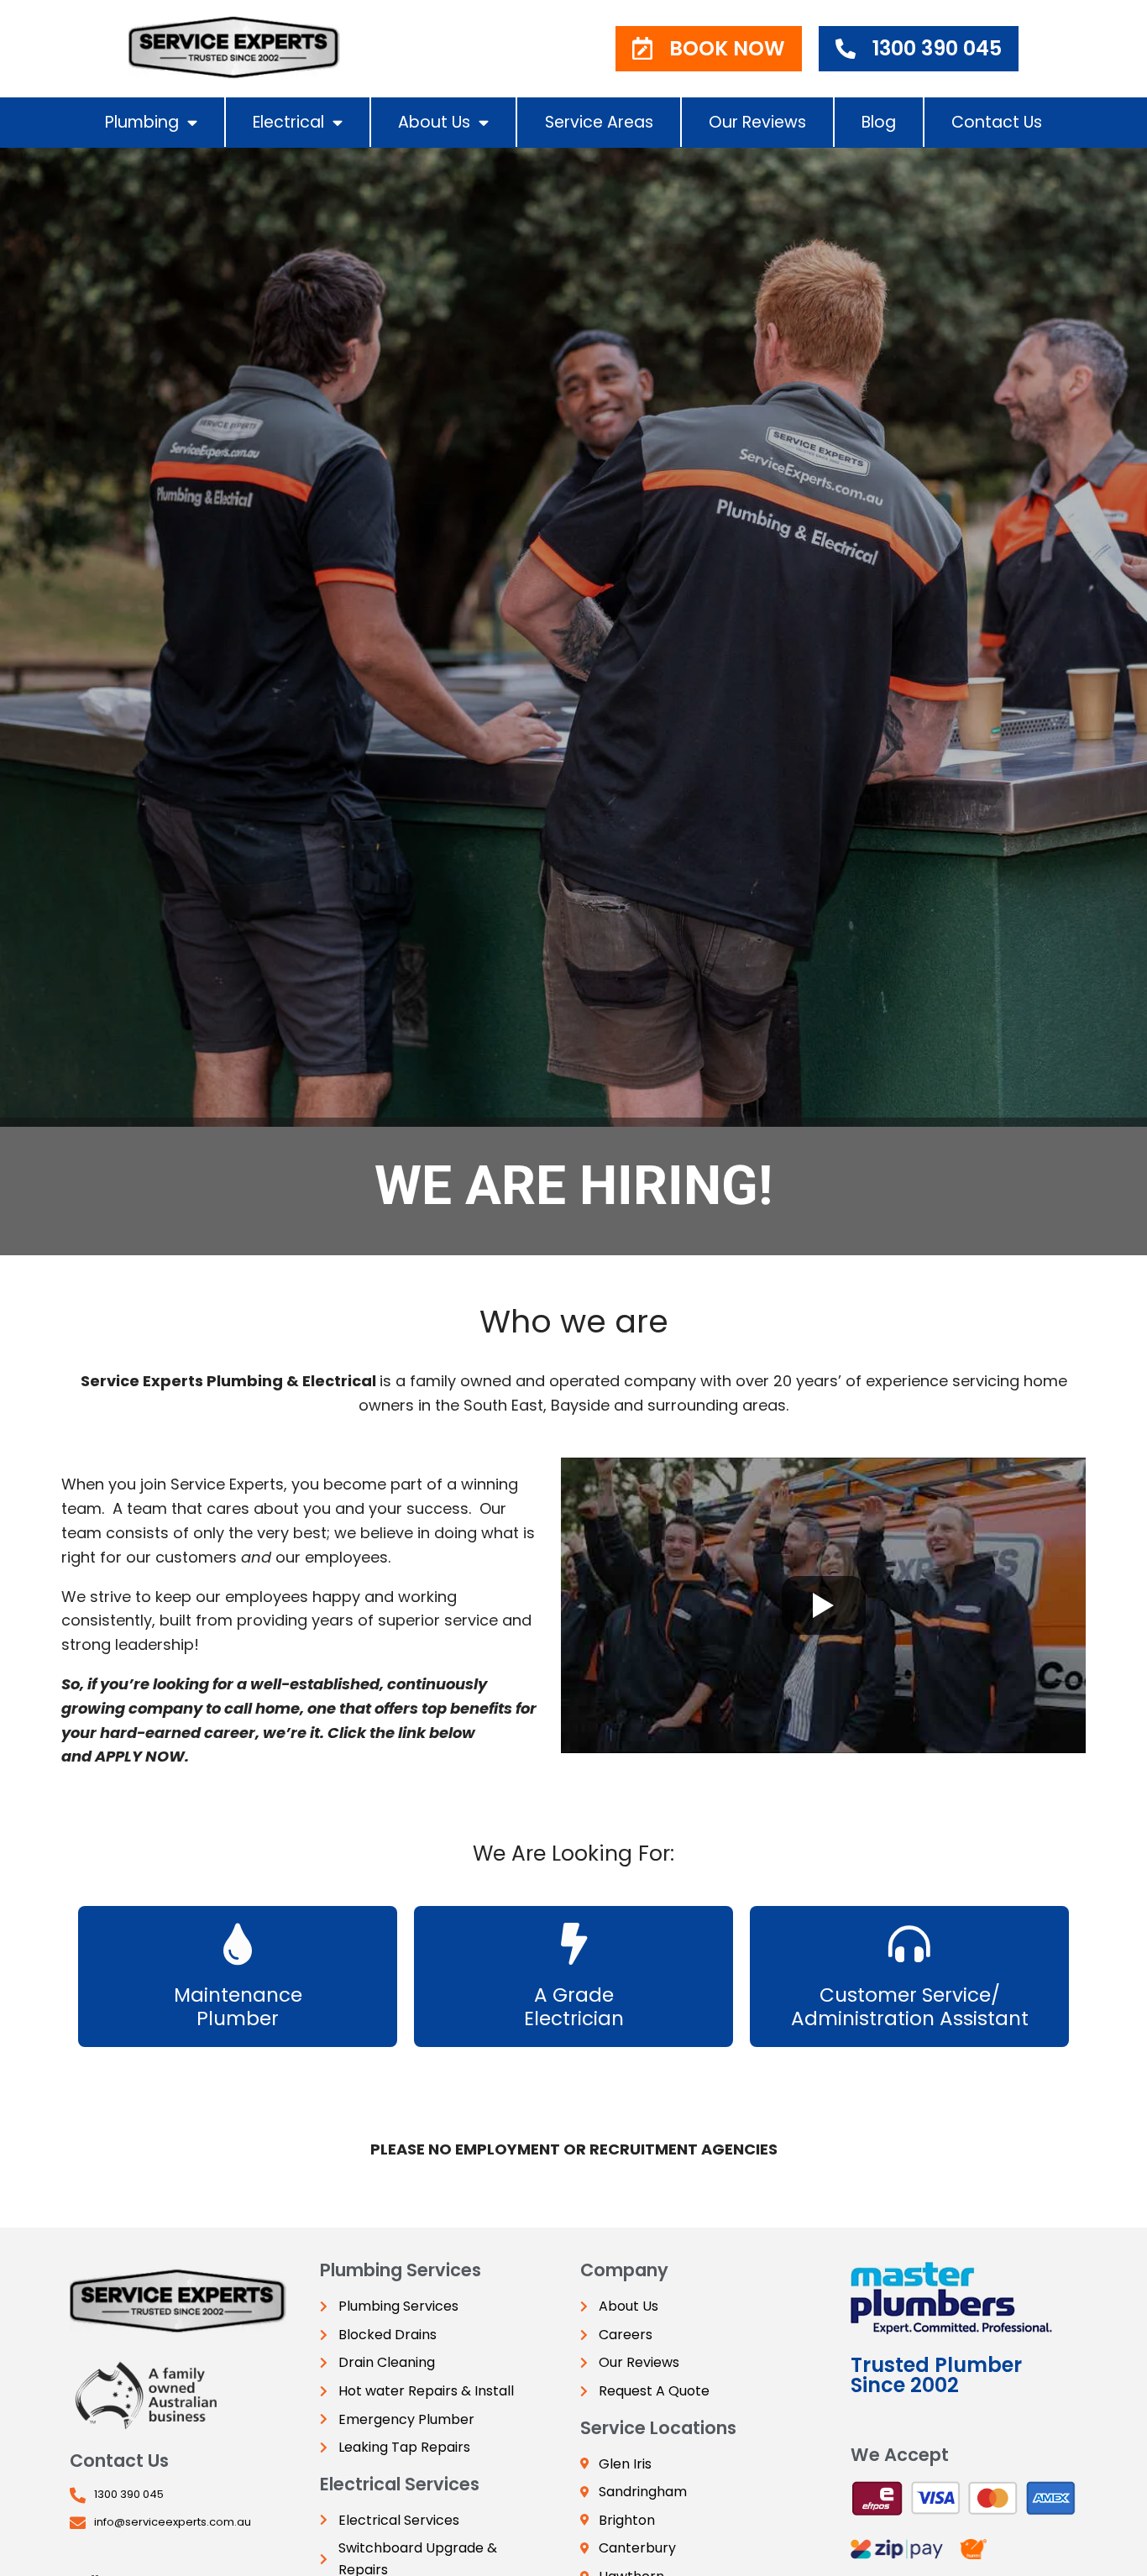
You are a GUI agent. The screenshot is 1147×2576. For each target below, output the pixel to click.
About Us (434, 122)
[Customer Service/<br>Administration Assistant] (909, 1944)
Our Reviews (757, 122)
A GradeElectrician (574, 2007)
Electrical (288, 122)
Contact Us (997, 122)
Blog (879, 122)
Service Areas (599, 122)
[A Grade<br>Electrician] (573, 1944)
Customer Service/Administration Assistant (910, 2007)
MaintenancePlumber (238, 2007)
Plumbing (142, 122)
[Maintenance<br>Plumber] (238, 1944)
